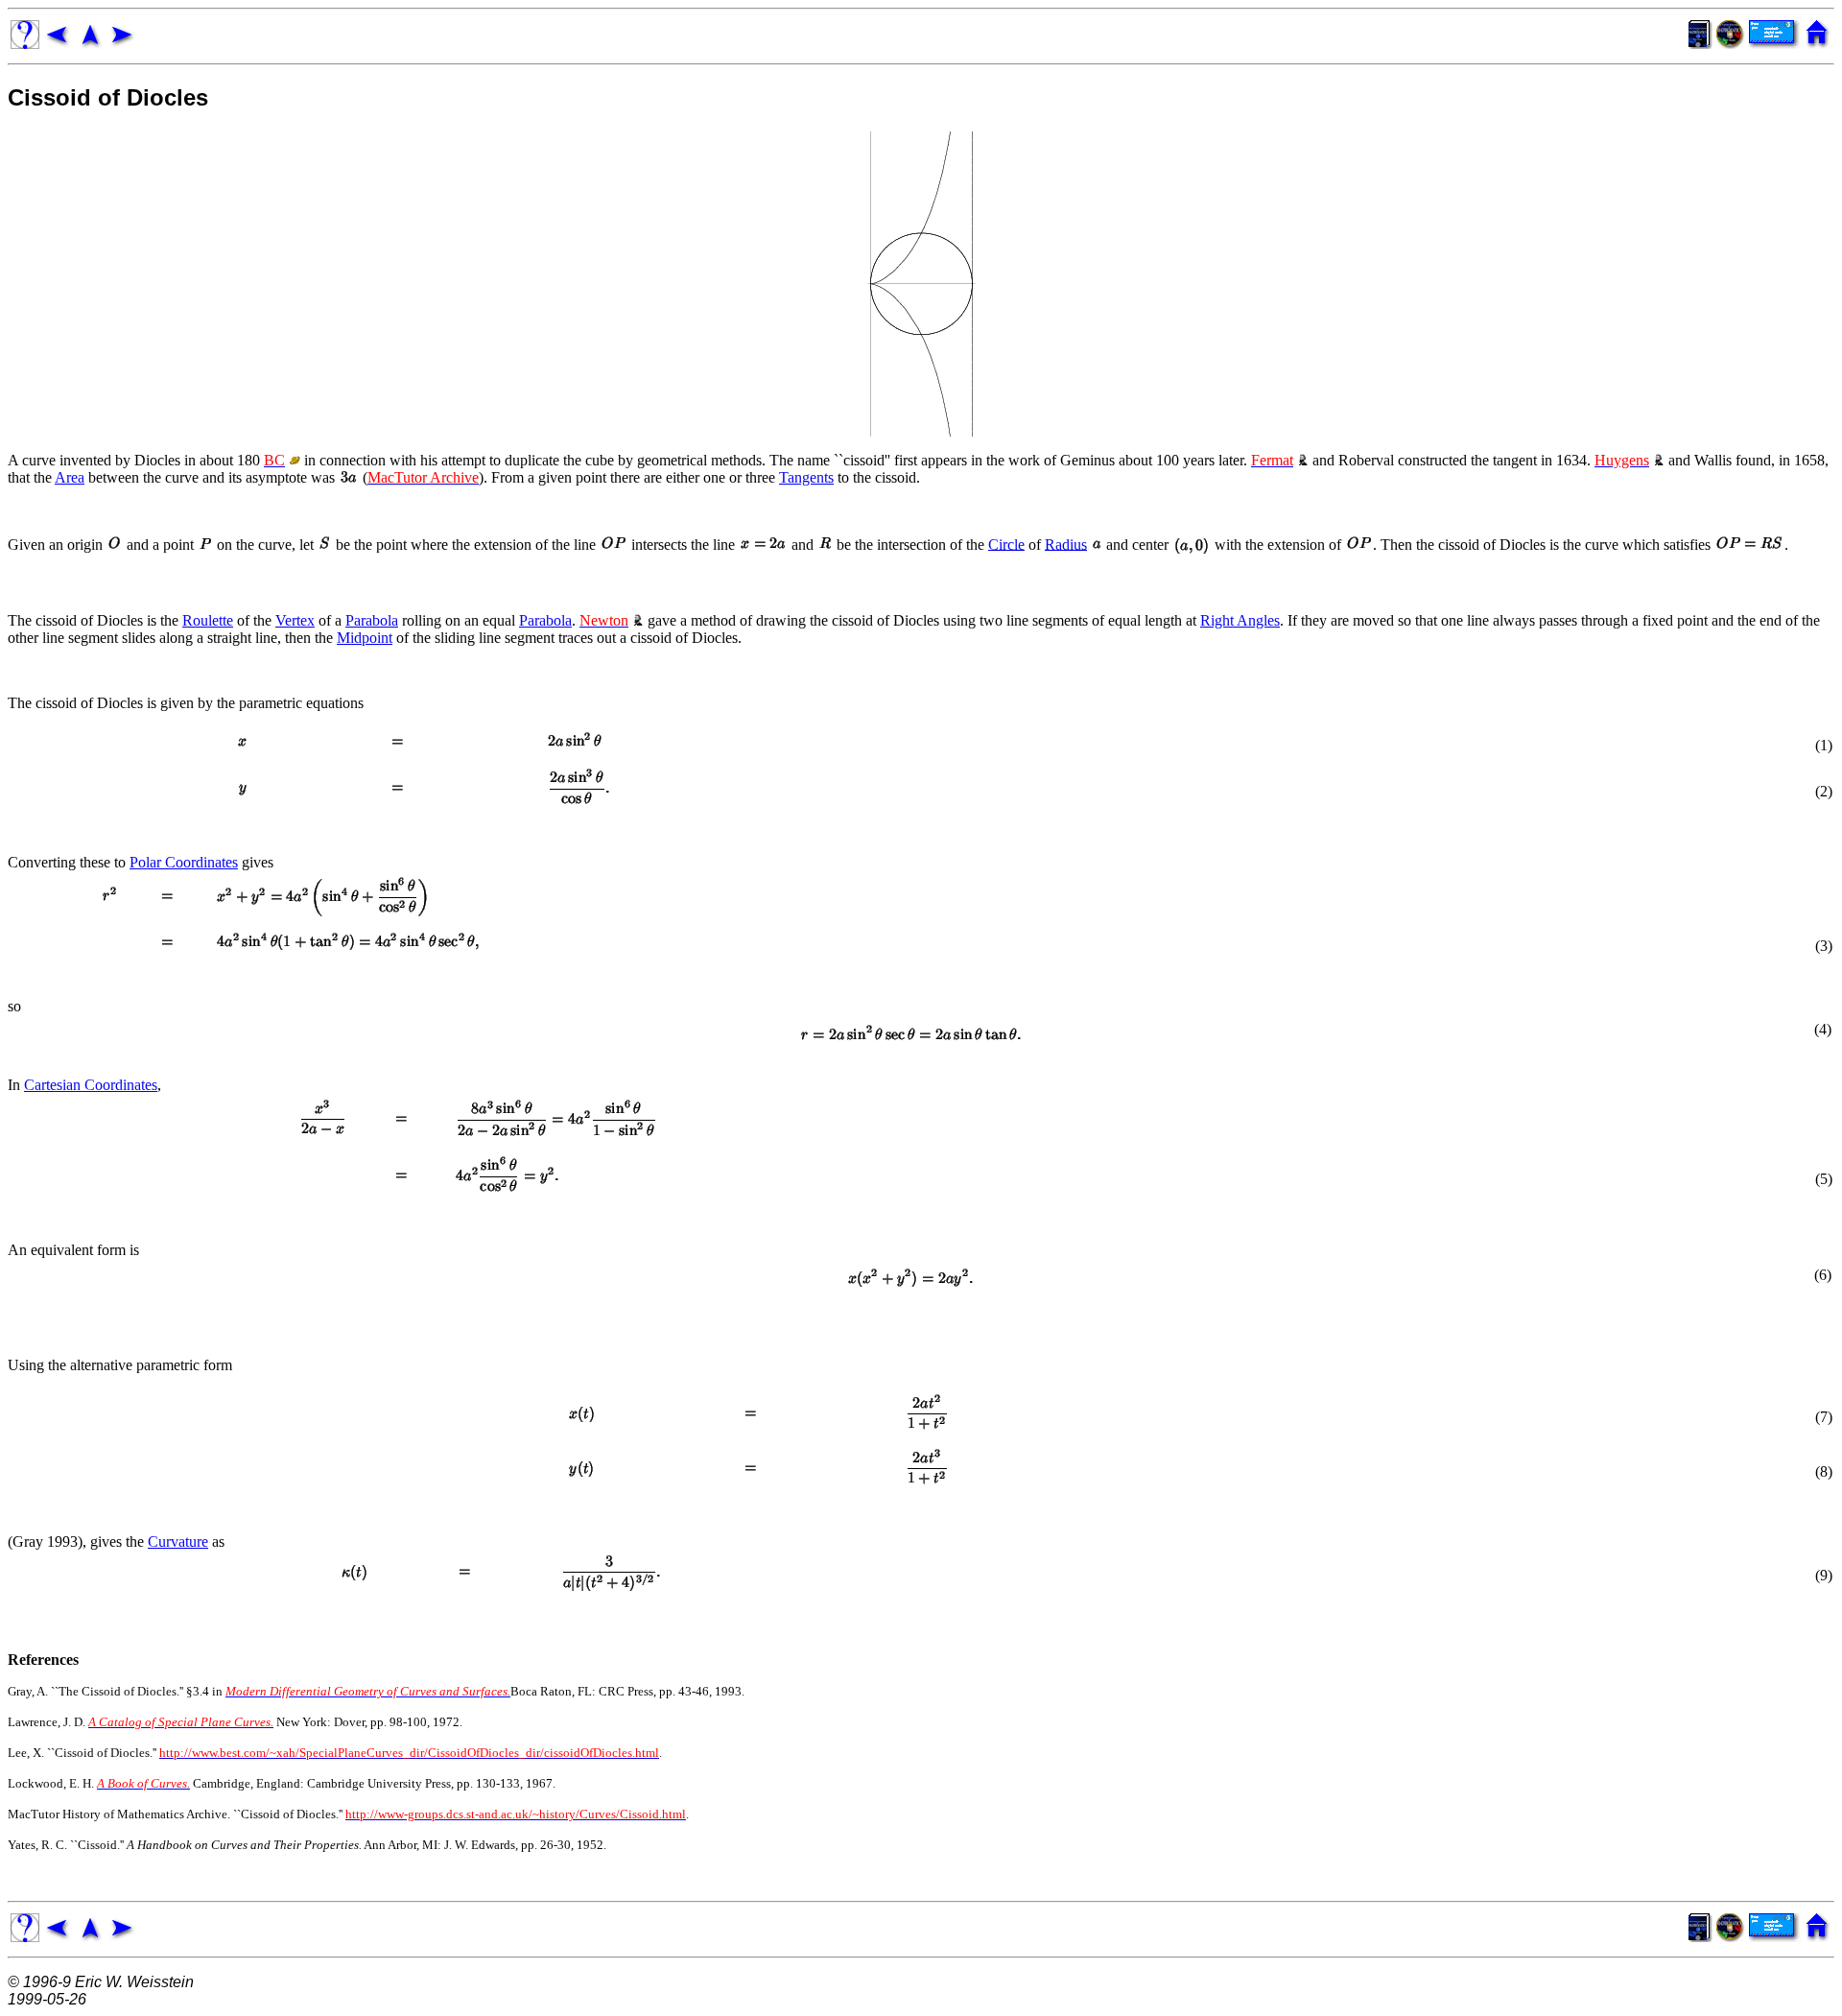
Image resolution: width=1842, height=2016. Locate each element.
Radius (1066, 544)
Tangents (806, 477)
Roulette (208, 620)
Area (70, 477)
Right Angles (1240, 620)
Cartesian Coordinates (91, 1085)
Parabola (372, 620)
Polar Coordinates (184, 862)
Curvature (178, 1542)
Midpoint (365, 638)
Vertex (295, 620)
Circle (1006, 544)
